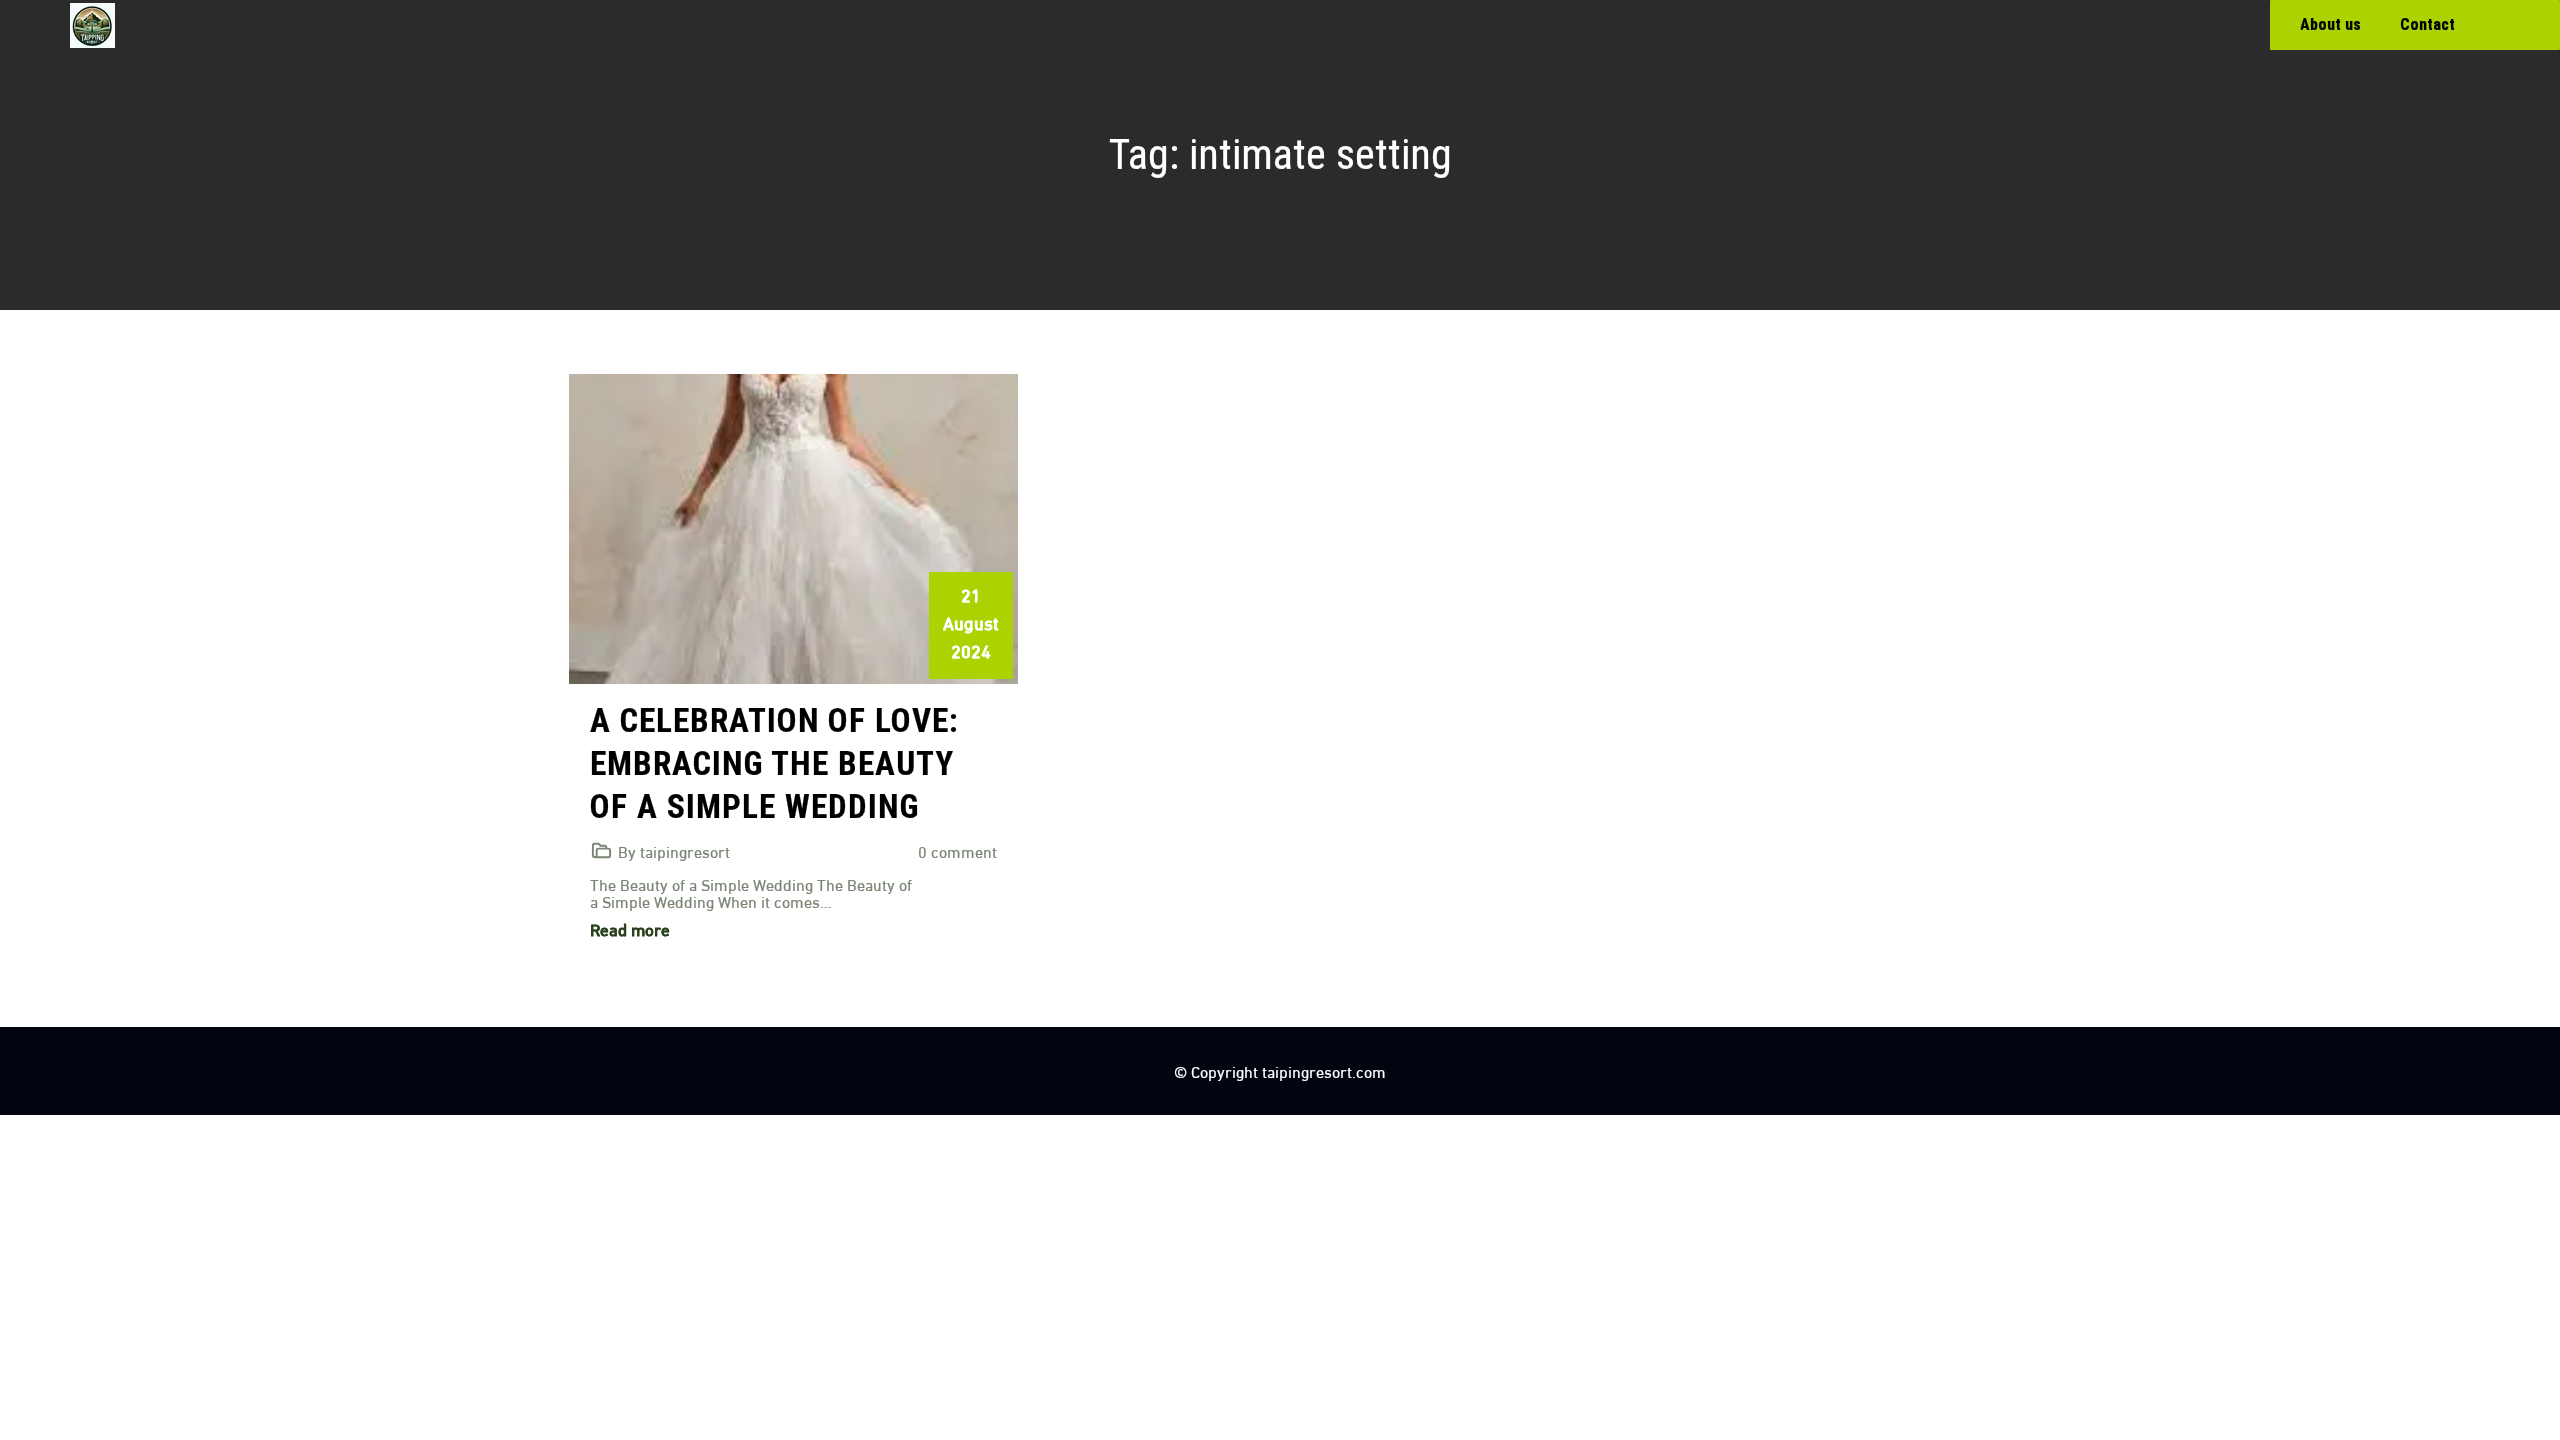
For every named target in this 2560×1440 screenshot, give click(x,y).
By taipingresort (674, 850)
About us (2330, 24)
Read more (630, 928)
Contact (2427, 24)
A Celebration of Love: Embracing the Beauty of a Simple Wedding (774, 763)
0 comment (957, 850)
